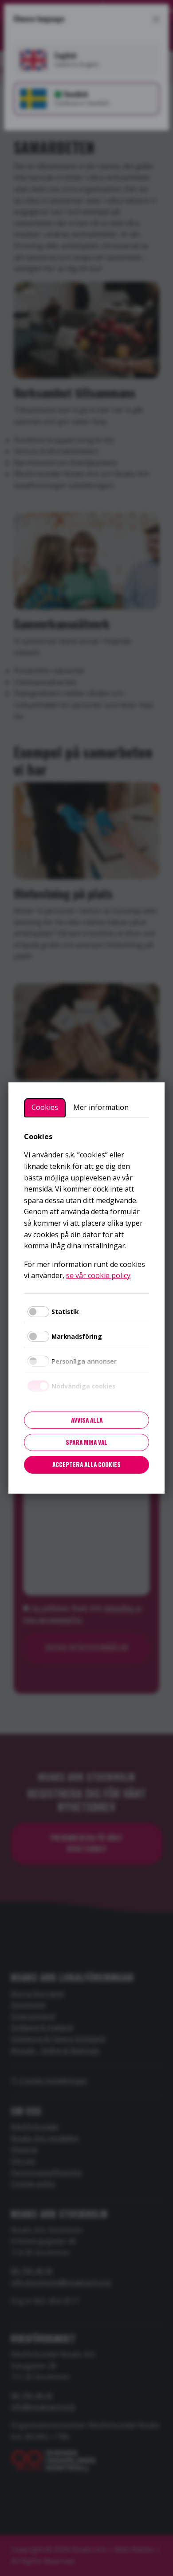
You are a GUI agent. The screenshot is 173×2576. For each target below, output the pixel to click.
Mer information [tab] (101, 1107)
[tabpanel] (86, 1206)
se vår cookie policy (98, 1275)
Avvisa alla (87, 1420)
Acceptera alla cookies (86, 1464)
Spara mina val (86, 1442)
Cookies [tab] (45, 1107)
